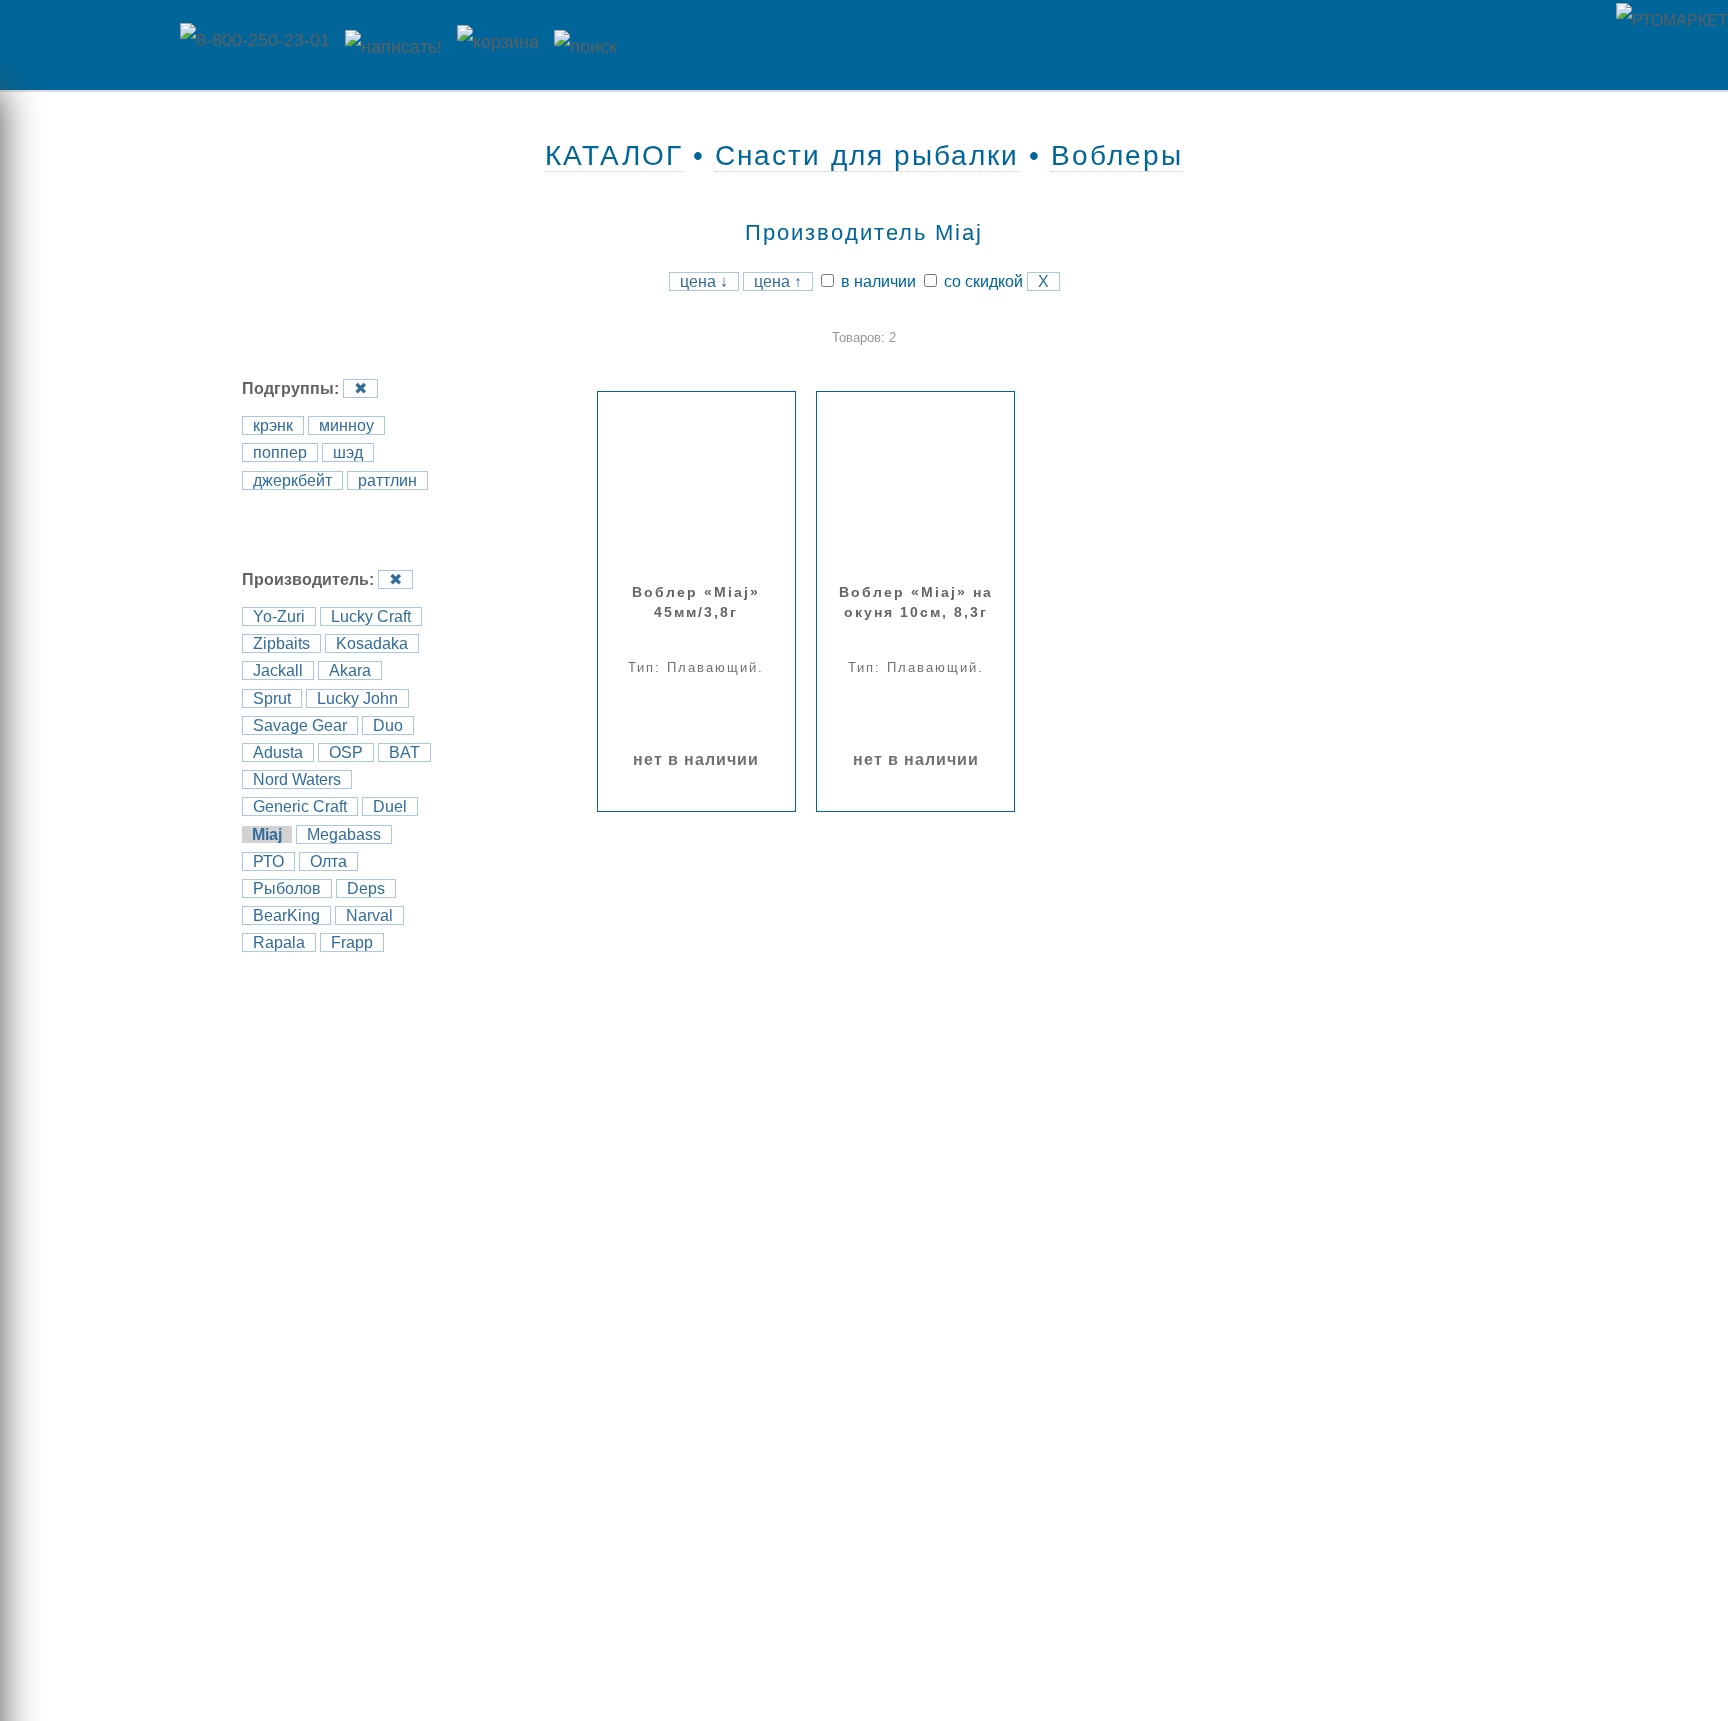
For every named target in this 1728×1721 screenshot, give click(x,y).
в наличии (876, 281)
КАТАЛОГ (614, 155)
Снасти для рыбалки (867, 155)
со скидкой (981, 281)
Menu (85, 45)
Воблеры (1117, 155)
